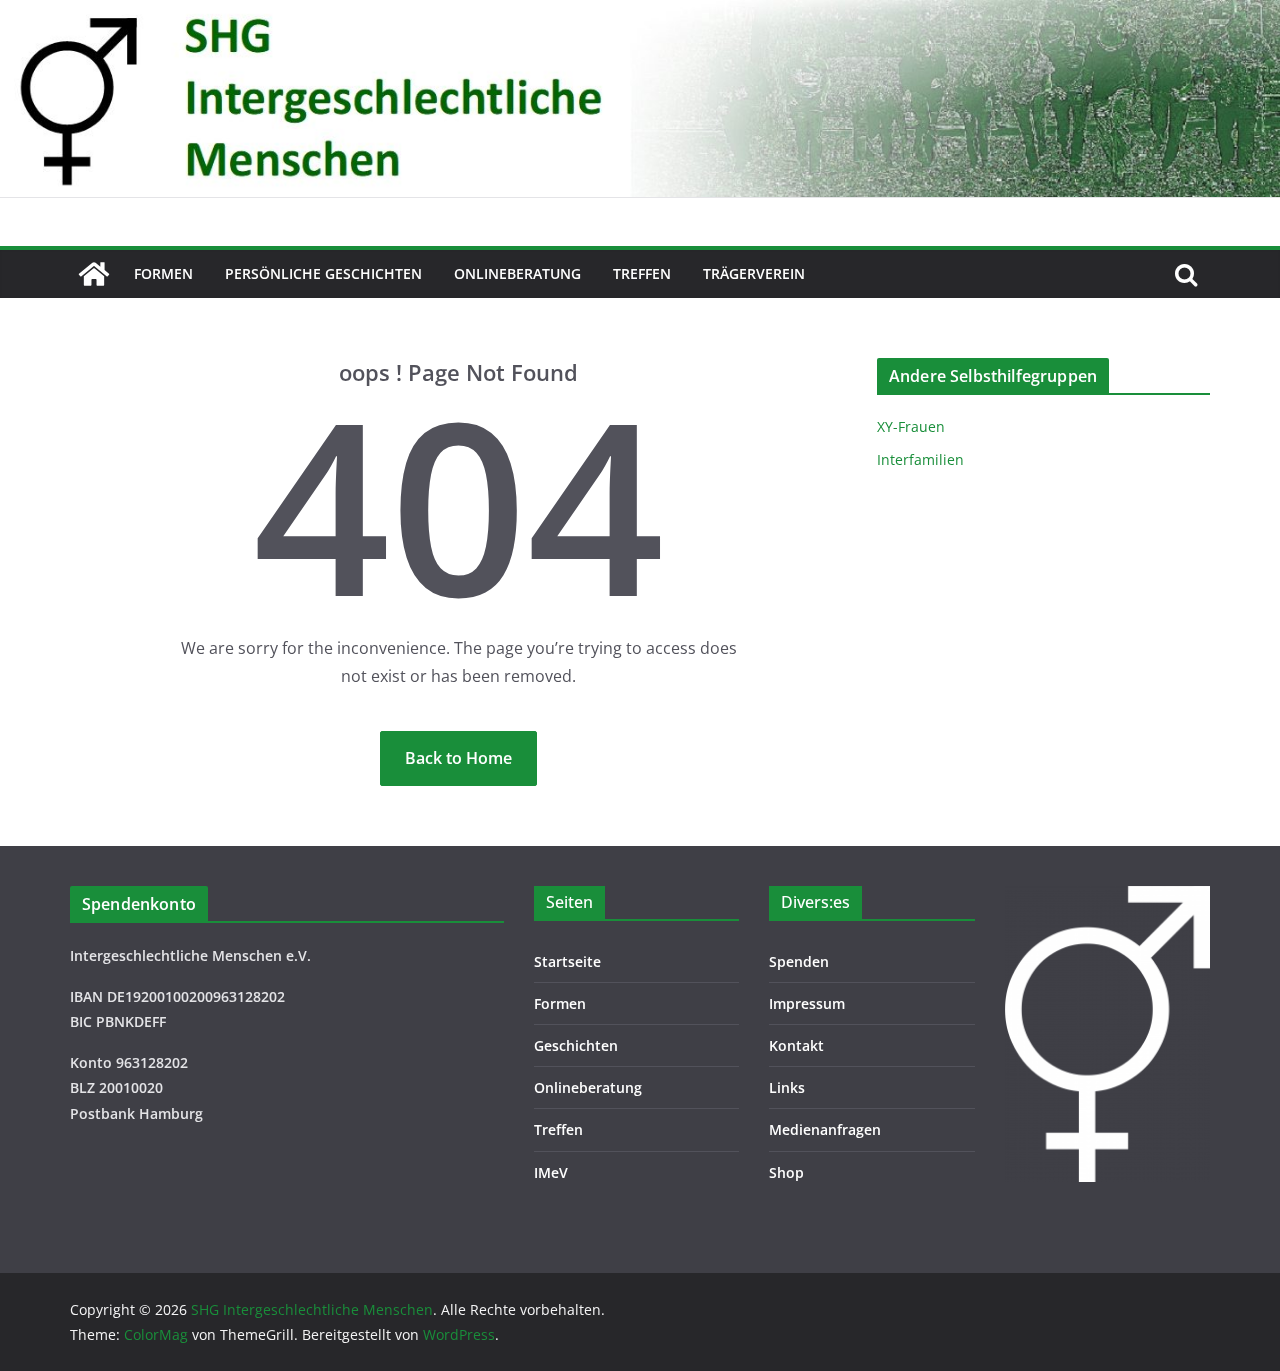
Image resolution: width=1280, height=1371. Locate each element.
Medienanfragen (825, 1129)
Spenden (799, 961)
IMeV (551, 1172)
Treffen (642, 273)
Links (787, 1087)
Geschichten (576, 1045)
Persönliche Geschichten (323, 273)
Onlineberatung (517, 273)
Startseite (567, 961)
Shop (786, 1172)
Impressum (807, 1003)
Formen (163, 273)
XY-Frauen (911, 426)
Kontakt (796, 1045)
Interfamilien (920, 459)
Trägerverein (754, 273)
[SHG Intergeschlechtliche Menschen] (640, 14)
